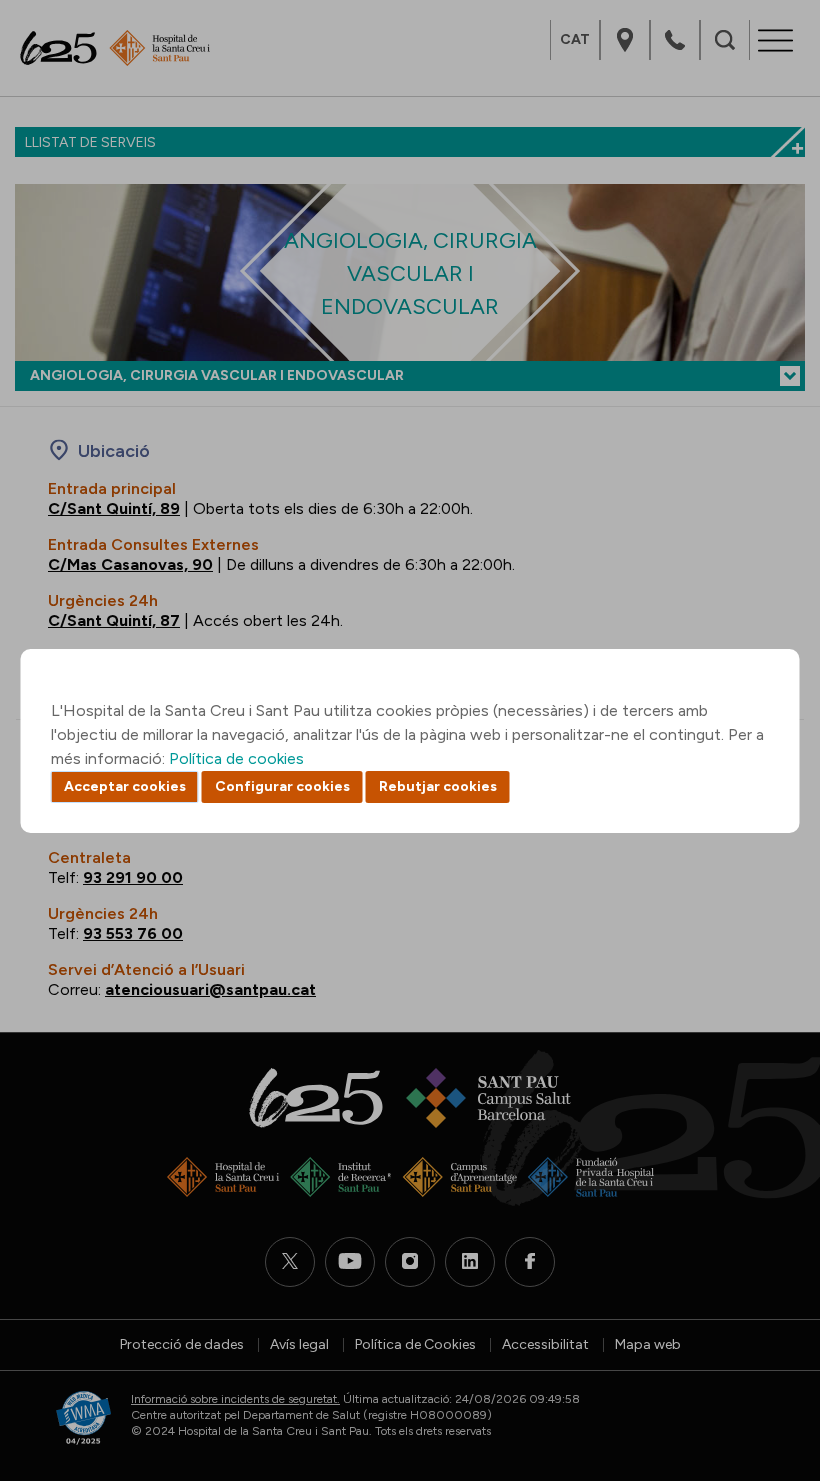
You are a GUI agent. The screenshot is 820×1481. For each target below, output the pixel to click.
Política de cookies (236, 758)
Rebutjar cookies (438, 786)
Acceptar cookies (125, 786)
